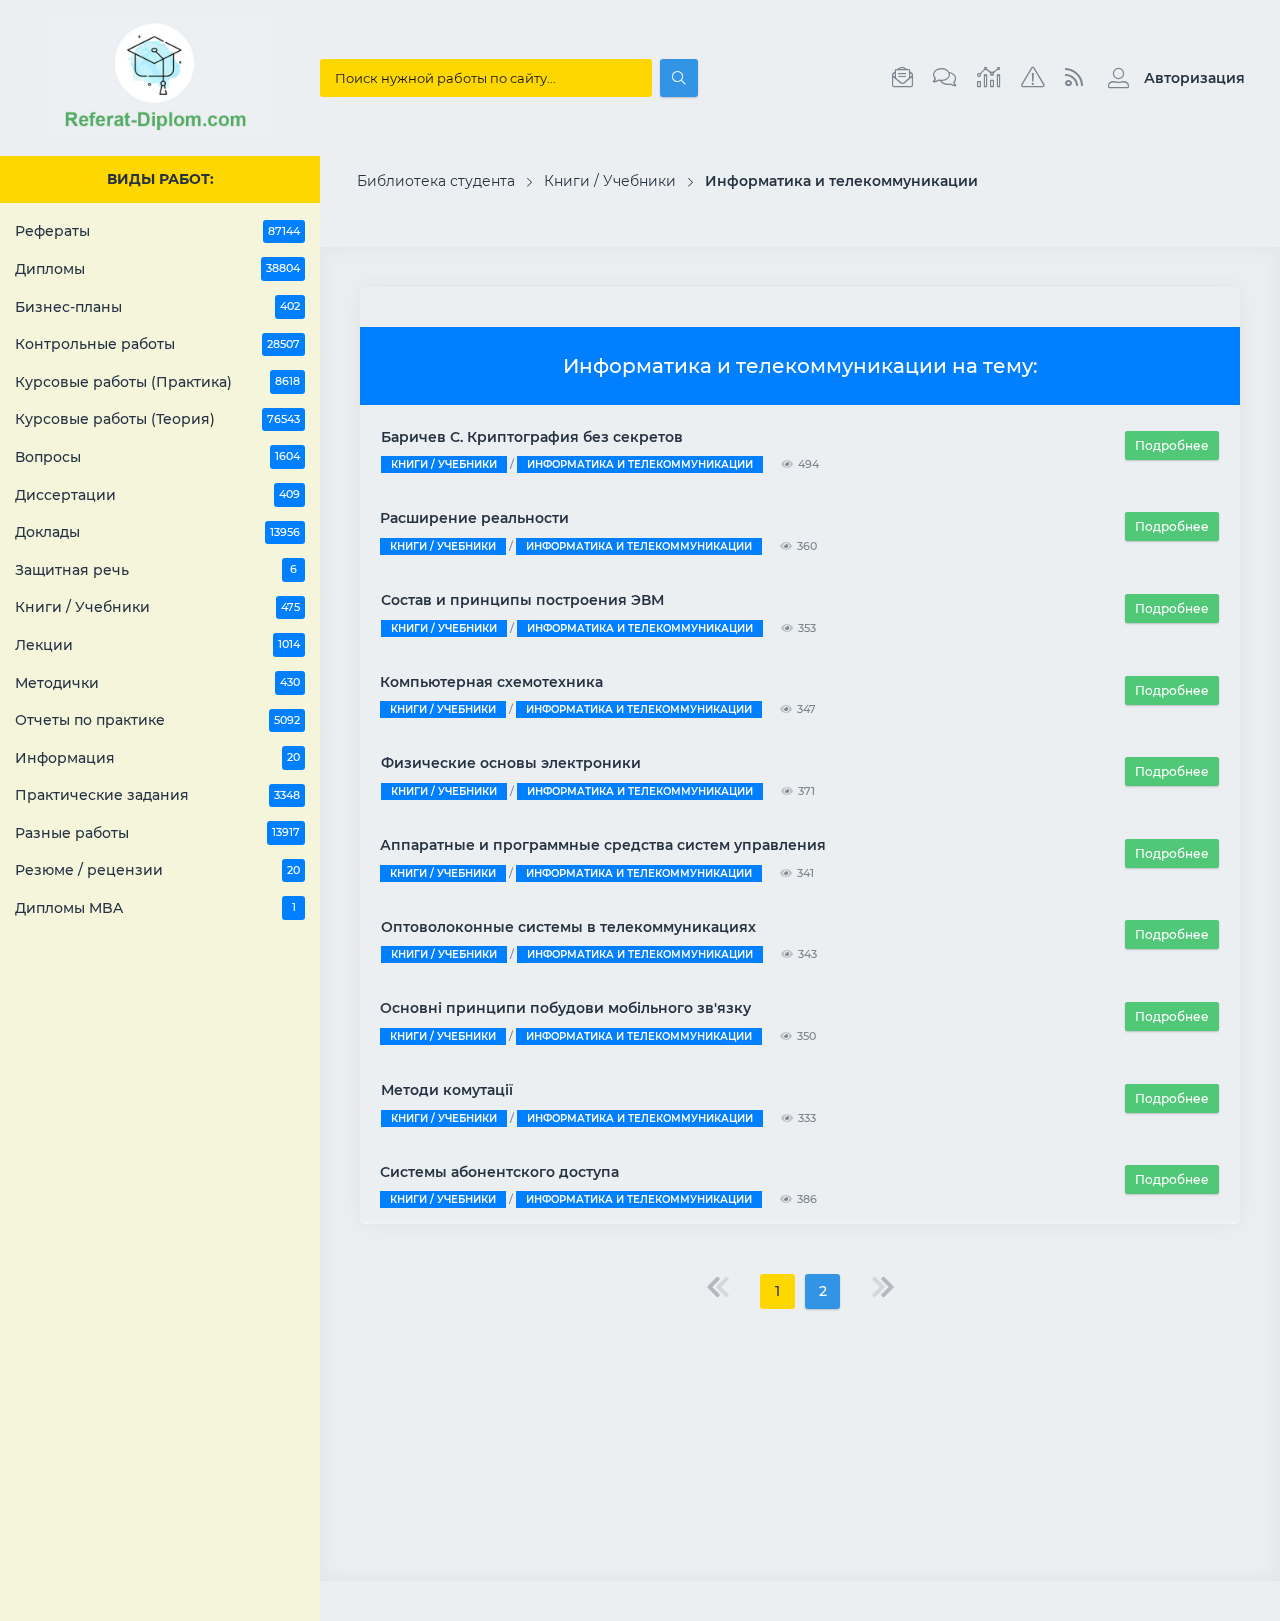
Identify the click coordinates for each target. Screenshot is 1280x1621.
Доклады (157, 532)
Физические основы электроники (511, 763)
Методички (157, 683)
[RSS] (1074, 78)
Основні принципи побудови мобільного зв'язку (565, 1008)
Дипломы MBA (155, 908)
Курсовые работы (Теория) (157, 419)
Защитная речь (156, 570)
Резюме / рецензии (157, 870)
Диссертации (157, 495)
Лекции (157, 645)
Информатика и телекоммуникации (640, 464)
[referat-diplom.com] (160, 130)
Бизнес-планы (157, 307)
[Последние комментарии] (945, 78)
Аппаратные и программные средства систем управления (603, 845)
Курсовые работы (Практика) (157, 382)
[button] (1171, 78)
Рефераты (157, 231)
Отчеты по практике (157, 720)
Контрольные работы (157, 344)
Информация (157, 758)
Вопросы (157, 457)
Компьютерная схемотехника (491, 682)
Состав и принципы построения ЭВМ (522, 600)
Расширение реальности (474, 518)
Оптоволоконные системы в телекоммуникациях (568, 927)
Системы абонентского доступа (499, 1172)
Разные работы (157, 833)
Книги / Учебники (157, 607)
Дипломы (157, 269)
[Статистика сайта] (989, 78)
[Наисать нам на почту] (902, 78)
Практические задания (157, 795)
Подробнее (1172, 445)
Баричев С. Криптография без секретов (532, 437)
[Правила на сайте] (1033, 78)
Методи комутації (447, 1090)
